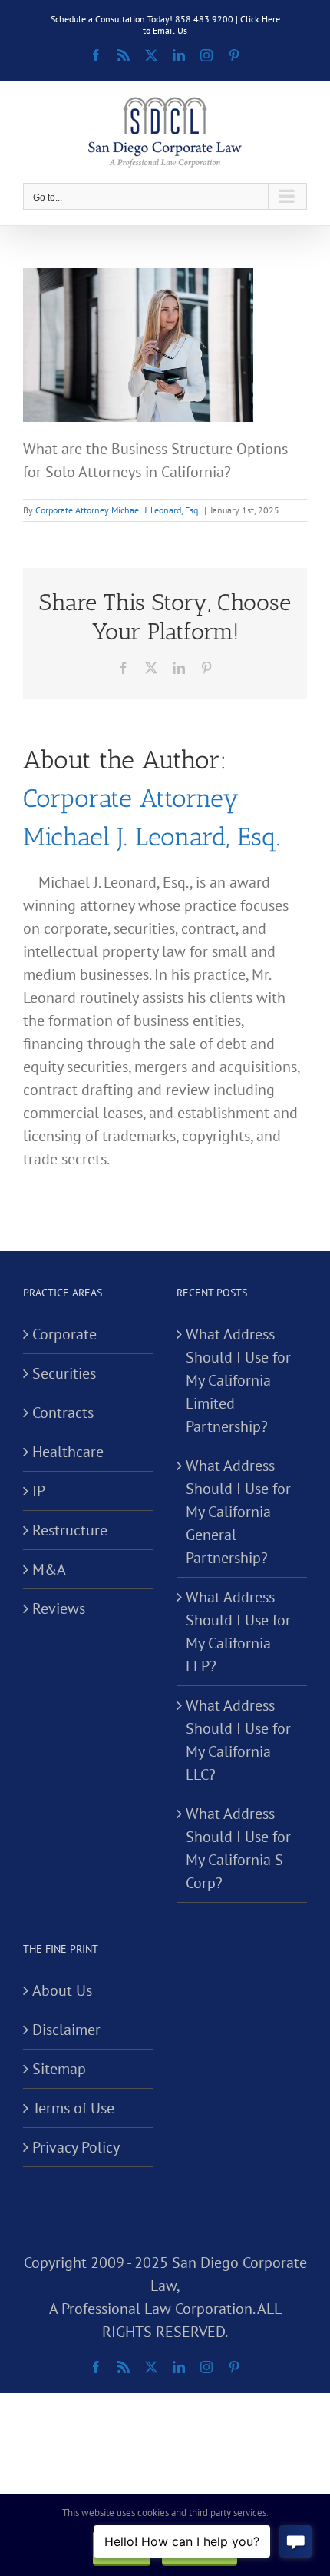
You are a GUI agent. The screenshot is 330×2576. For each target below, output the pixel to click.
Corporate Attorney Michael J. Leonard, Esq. (118, 510)
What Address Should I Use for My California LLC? (238, 1740)
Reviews (59, 1608)
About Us (62, 1990)
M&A (49, 1569)
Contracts (63, 1412)
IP (39, 1491)
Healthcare (68, 1452)
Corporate (64, 1334)
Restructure (70, 1530)
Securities (64, 1373)
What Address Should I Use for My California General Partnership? (238, 1512)
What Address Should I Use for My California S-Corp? (238, 1848)
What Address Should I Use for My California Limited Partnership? (238, 1380)
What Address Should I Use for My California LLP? (238, 1632)
